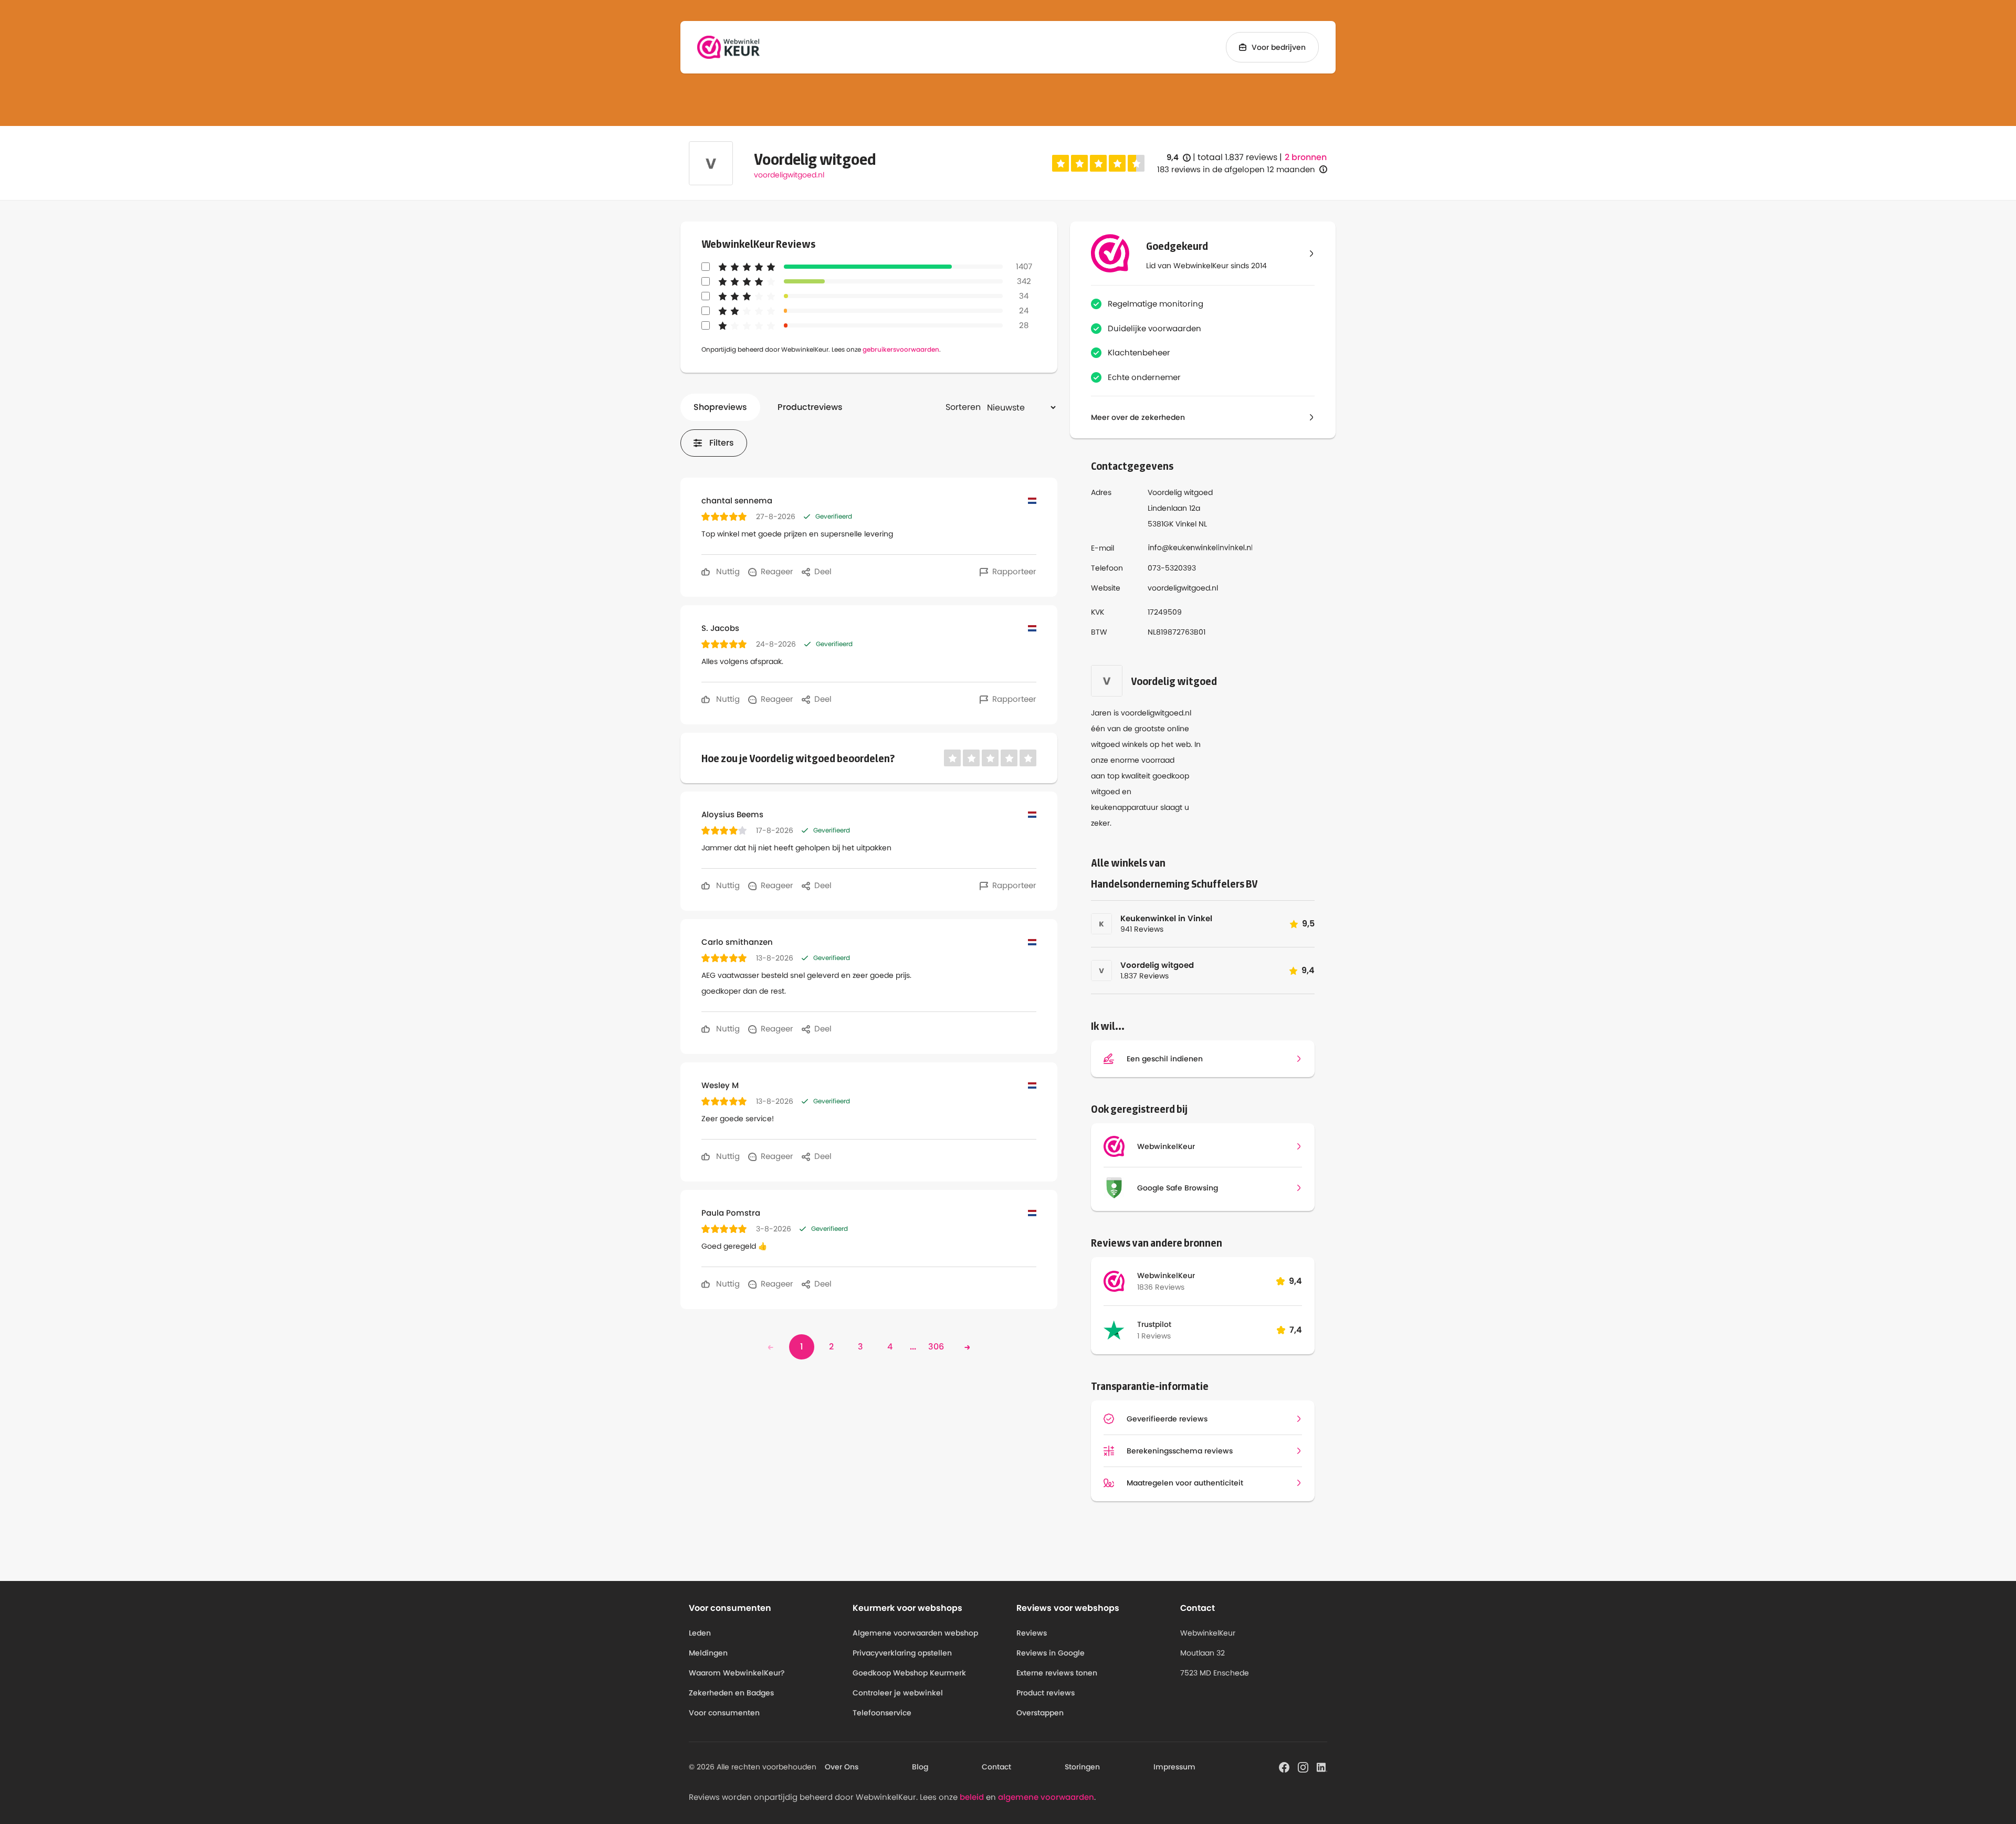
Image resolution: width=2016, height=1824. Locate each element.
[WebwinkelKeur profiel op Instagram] (1303, 1766)
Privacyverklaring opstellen (902, 1653)
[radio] (1060, 163)
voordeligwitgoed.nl (789, 175)
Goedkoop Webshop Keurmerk (909, 1673)
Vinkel (1186, 524)
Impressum (1174, 1767)
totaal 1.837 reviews (1237, 157)
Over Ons (842, 1767)
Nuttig (727, 571)
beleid (972, 1797)
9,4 (1179, 158)
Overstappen (1040, 1713)
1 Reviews (1154, 1336)
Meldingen (708, 1653)
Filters (722, 443)
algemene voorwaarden (1046, 1797)
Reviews (1032, 1633)
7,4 (1296, 1330)
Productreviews (810, 407)
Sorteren (963, 407)
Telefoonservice (882, 1713)
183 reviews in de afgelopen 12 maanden (1236, 169)
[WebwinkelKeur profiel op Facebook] (1284, 1766)
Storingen (1082, 1767)
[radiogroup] (1098, 163)
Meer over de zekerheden (1138, 417)
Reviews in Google (1051, 1653)
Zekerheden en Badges (731, 1693)
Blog (920, 1767)
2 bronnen (1306, 157)
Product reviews (1046, 1693)
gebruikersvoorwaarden (901, 349)
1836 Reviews (1161, 1287)
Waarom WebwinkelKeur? (737, 1673)
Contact (996, 1767)
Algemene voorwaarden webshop (915, 1633)
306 (936, 1347)
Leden (700, 1633)
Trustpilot (1154, 1324)
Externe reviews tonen (1057, 1673)
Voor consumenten (724, 1713)
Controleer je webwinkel (898, 1693)
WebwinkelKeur (1166, 1275)
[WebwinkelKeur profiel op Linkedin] (1322, 1766)
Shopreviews (720, 407)
